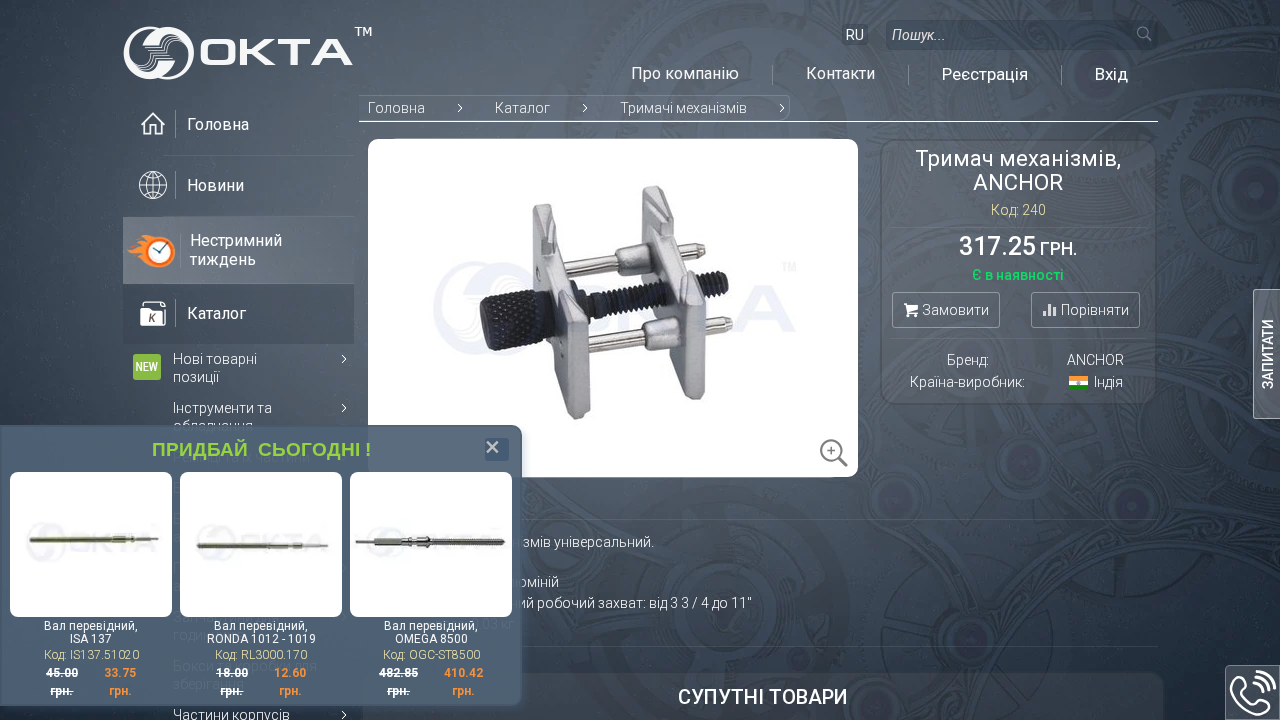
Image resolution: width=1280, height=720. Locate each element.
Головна (396, 108)
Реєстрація (985, 74)
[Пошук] (1143, 33)
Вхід (1111, 74)
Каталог (522, 108)
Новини (215, 185)
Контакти (840, 74)
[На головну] (248, 47)
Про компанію (685, 74)
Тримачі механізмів (683, 108)
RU (855, 35)
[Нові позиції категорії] (147, 367)
